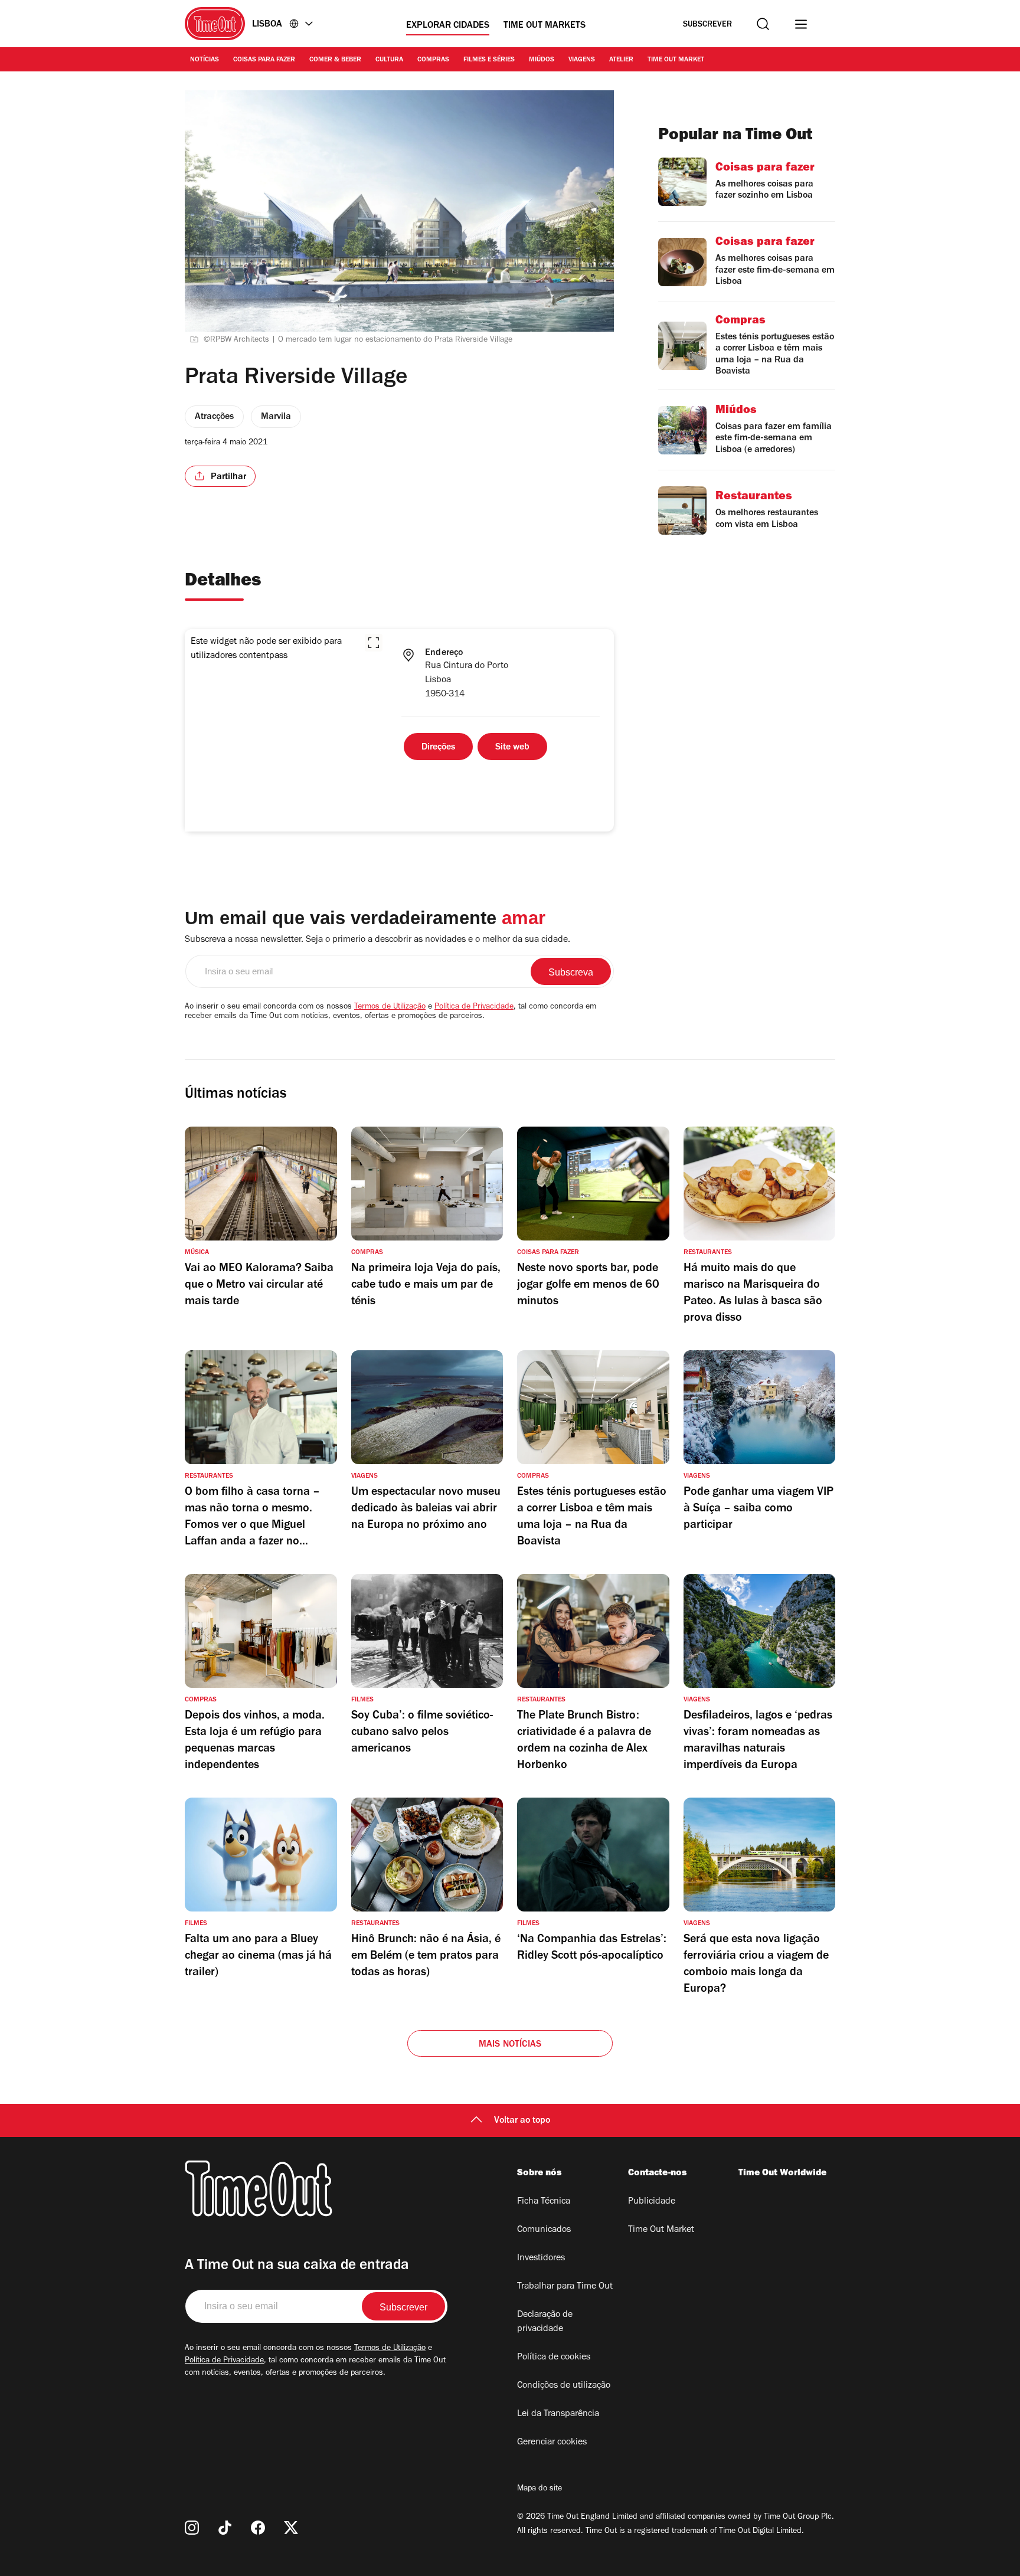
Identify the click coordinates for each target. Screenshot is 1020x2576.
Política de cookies (554, 2358)
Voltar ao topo (522, 2121)
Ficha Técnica (544, 2202)
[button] (374, 643)
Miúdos (542, 60)
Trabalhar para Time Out (565, 2287)
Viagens (582, 60)
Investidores (541, 2258)
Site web (512, 748)
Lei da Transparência (558, 2414)
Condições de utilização (564, 2386)
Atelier (621, 60)
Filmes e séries (489, 60)
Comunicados (544, 2230)
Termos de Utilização (390, 1007)
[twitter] (291, 2528)
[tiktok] (225, 2528)
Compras (433, 60)
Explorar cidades (448, 26)
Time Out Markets (545, 26)
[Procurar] (763, 24)
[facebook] (258, 2528)
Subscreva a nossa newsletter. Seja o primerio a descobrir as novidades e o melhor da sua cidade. (377, 940)
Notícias (205, 60)
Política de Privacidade (474, 1007)
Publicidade (652, 2202)
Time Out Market (676, 60)
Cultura (389, 60)
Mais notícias (510, 2045)
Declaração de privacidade (545, 2322)
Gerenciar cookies (552, 2443)
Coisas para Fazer (264, 60)
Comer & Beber (335, 60)
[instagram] (192, 2528)
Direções (438, 748)
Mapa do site (540, 2489)
